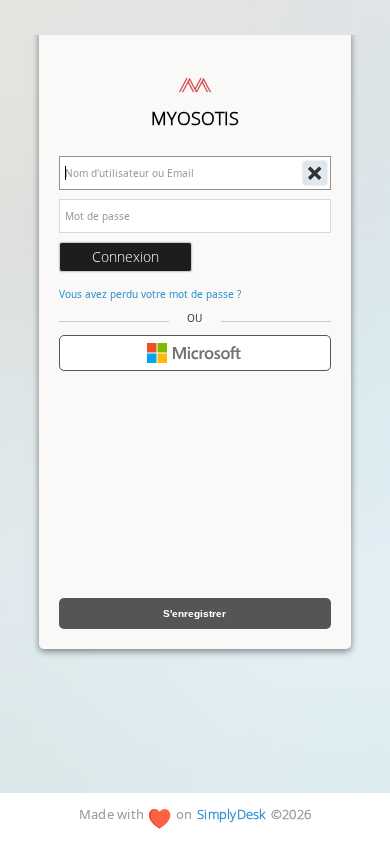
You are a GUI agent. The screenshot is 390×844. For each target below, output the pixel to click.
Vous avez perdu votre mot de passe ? (150, 294)
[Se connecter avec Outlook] (195, 353)
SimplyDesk (231, 815)
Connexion (125, 256)
